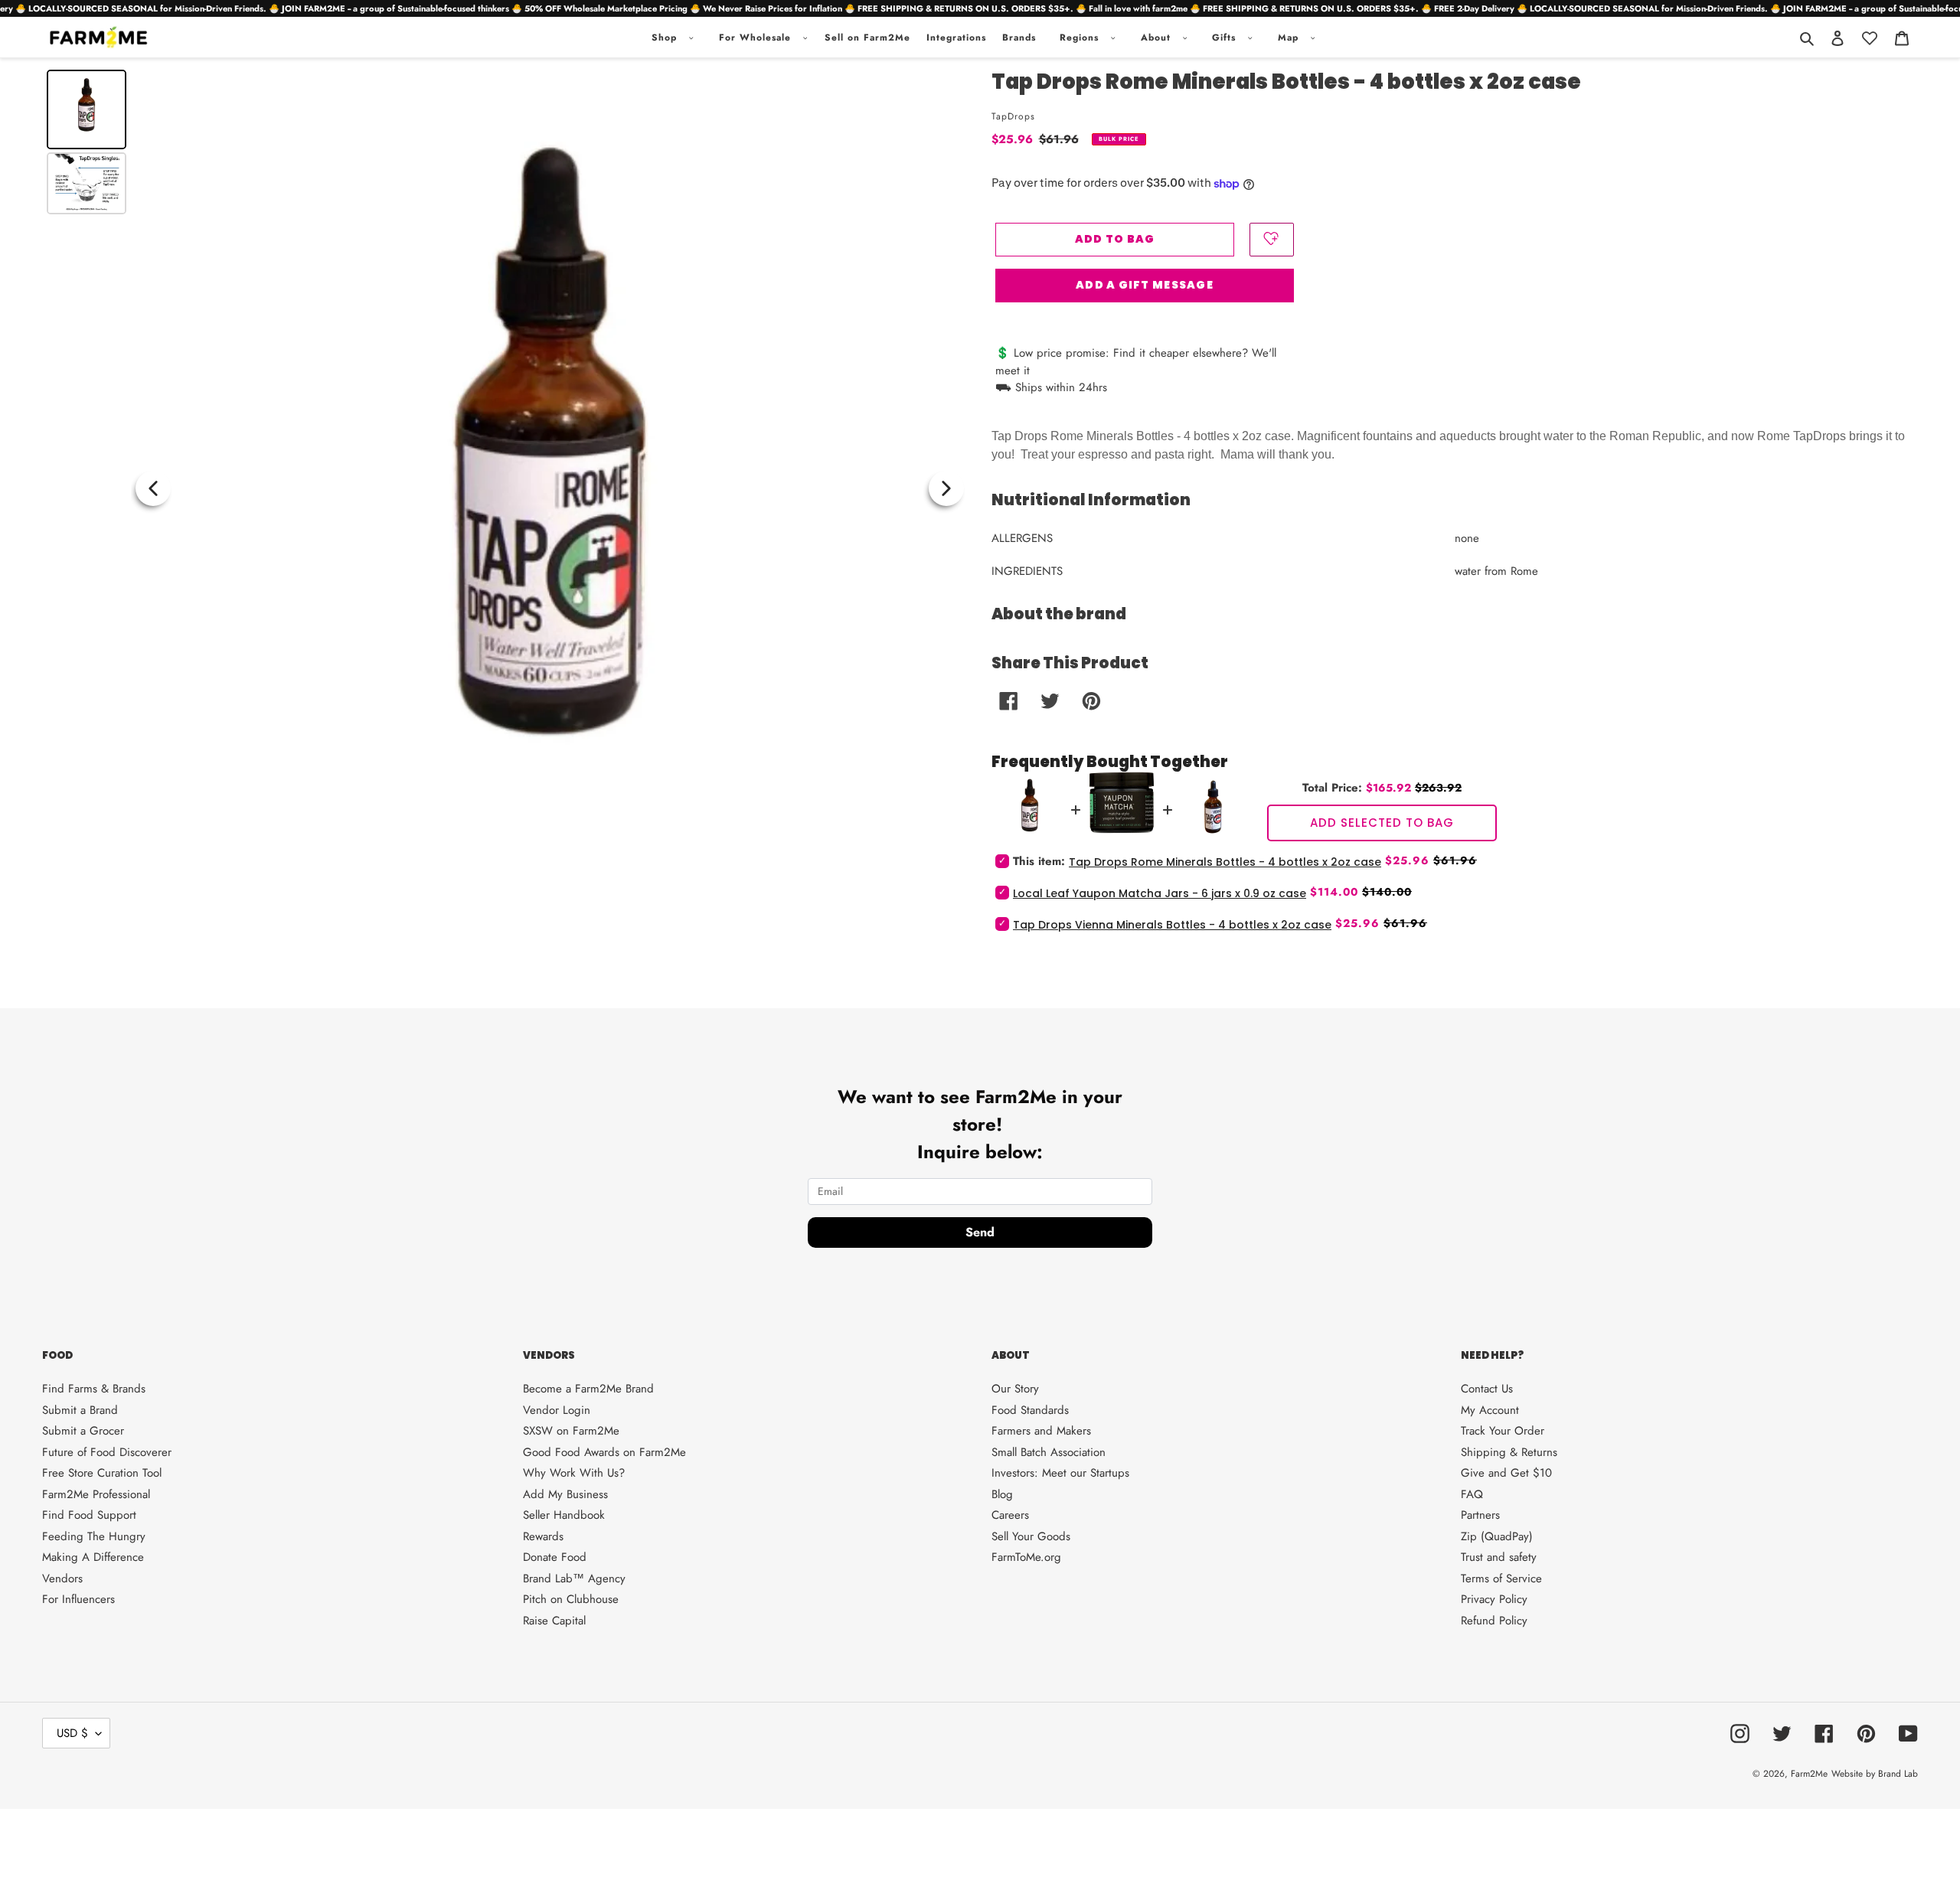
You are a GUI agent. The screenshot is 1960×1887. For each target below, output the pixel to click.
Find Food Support (89, 1515)
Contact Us (1487, 1389)
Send (980, 1232)
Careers (1010, 1515)
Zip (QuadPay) (1497, 1536)
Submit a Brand (80, 1410)
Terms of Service (1501, 1578)
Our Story (1015, 1389)
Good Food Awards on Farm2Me (604, 1452)
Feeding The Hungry (94, 1536)
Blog (1002, 1494)
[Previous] (153, 488)
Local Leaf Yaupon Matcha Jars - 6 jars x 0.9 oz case (1160, 893)
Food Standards (1030, 1410)
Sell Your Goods (1031, 1536)
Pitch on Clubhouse (571, 1599)
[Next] (946, 488)
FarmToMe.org (1026, 1557)
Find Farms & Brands (94, 1389)
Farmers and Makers (1041, 1431)
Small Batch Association (1049, 1452)
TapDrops (1013, 116)
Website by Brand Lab (1875, 1774)
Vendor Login (557, 1410)
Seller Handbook (564, 1515)
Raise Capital (554, 1621)
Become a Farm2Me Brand (588, 1389)
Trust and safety (1499, 1557)
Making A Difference (93, 1557)
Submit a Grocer (83, 1431)
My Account (1490, 1410)
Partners (1480, 1515)
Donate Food (555, 1557)
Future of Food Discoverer (107, 1452)
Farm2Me (1809, 1774)
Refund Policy (1494, 1621)
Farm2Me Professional (96, 1494)
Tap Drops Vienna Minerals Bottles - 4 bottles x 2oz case (1172, 925)
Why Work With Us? (574, 1473)
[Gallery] (505, 488)
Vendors (62, 1578)
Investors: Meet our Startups (1060, 1473)
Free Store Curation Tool (102, 1473)
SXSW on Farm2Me (571, 1431)
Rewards (543, 1536)
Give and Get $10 (1506, 1473)
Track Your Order (1503, 1431)
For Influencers (78, 1599)
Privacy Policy (1494, 1599)
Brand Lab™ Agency (574, 1578)
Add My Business (565, 1494)
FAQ (1472, 1494)
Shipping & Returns (1509, 1452)
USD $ (72, 1733)
